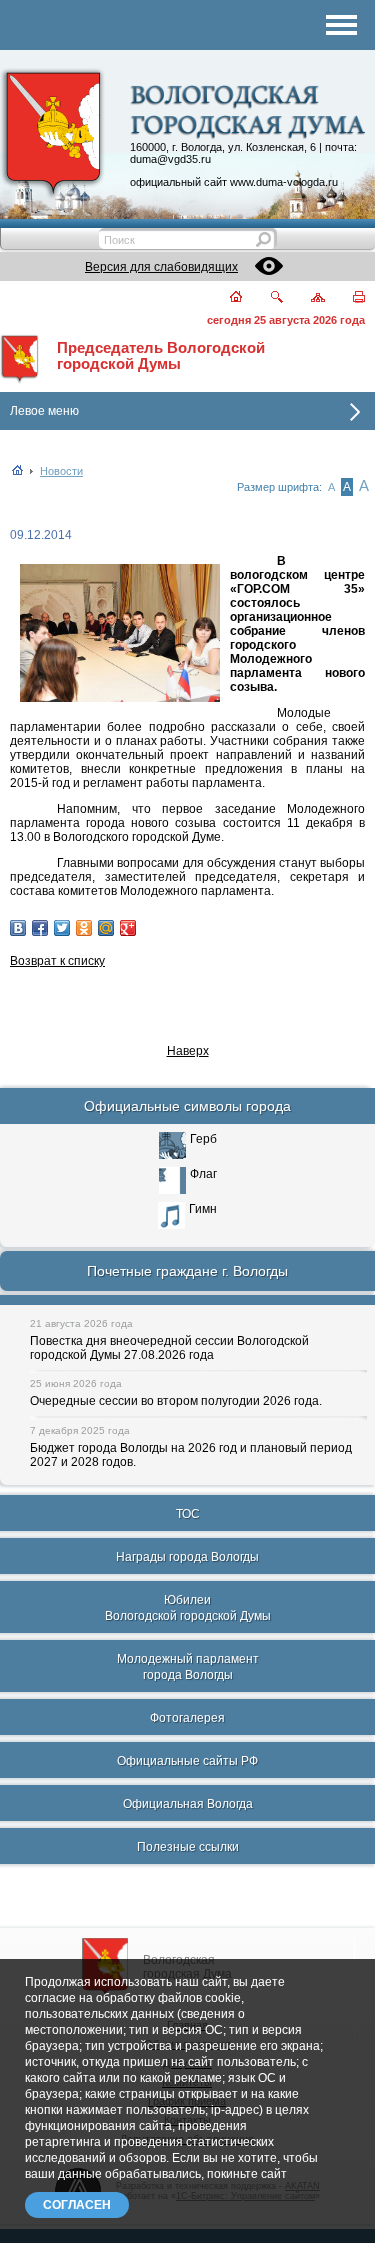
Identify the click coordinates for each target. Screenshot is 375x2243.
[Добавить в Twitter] (62, 928)
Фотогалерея (187, 1718)
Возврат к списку (57, 961)
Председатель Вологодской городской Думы (161, 356)
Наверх (188, 1051)
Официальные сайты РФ (187, 1761)
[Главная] (224, 298)
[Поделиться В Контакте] (18, 928)
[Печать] (347, 298)
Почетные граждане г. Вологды (187, 1271)
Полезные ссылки (188, 1847)
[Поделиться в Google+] (128, 928)
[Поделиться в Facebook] (40, 928)
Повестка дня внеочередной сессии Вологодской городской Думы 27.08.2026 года (169, 1348)
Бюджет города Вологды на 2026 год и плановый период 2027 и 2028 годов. (191, 1455)
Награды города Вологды (187, 1557)
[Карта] (306, 298)
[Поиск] (264, 298)
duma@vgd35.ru (170, 159)
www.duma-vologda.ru (284, 182)
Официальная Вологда (188, 1804)
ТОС (188, 1514)
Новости (61, 471)
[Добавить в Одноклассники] (84, 928)
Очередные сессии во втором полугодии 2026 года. (176, 1401)
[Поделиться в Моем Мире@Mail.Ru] (106, 928)
